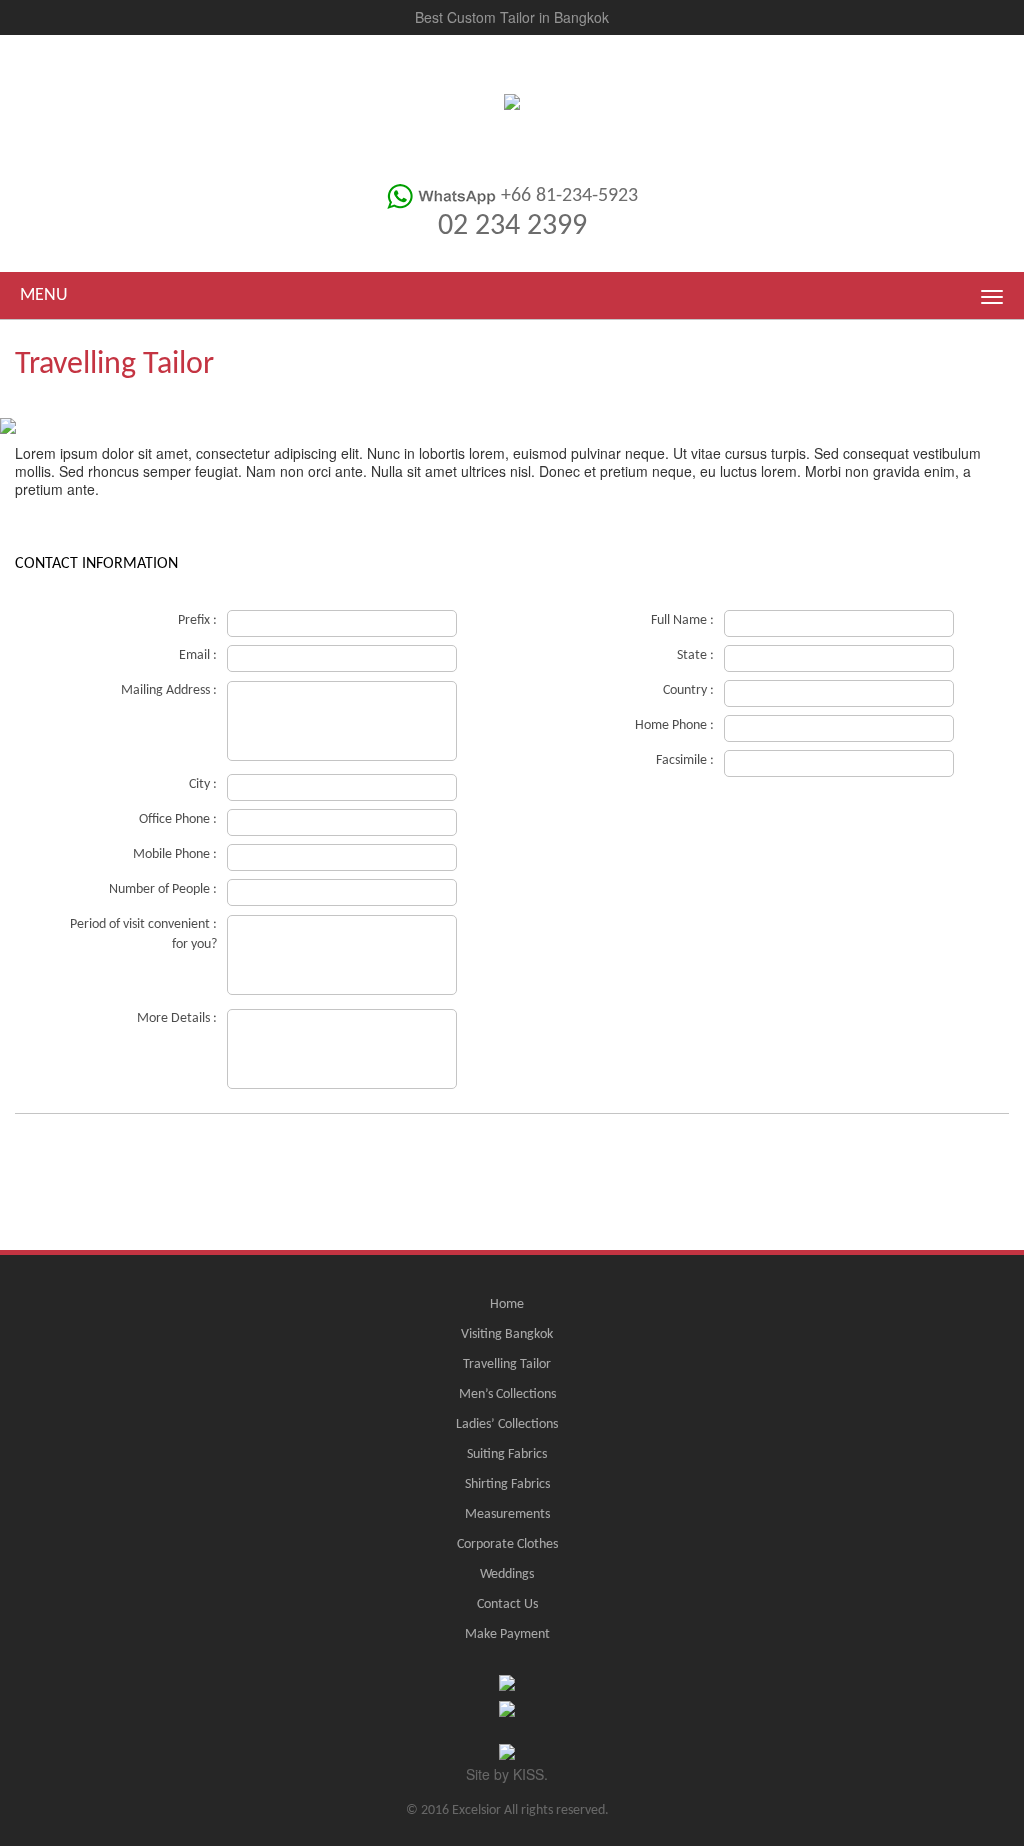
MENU (44, 295)
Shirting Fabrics (507, 1484)
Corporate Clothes (507, 1544)
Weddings (507, 1574)
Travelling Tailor (507, 1364)
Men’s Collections (507, 1394)
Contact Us (507, 1604)
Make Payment (507, 1634)
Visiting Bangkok (507, 1334)
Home (507, 1304)
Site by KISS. (507, 1774)
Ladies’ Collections (507, 1424)
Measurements (507, 1514)
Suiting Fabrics (507, 1454)
